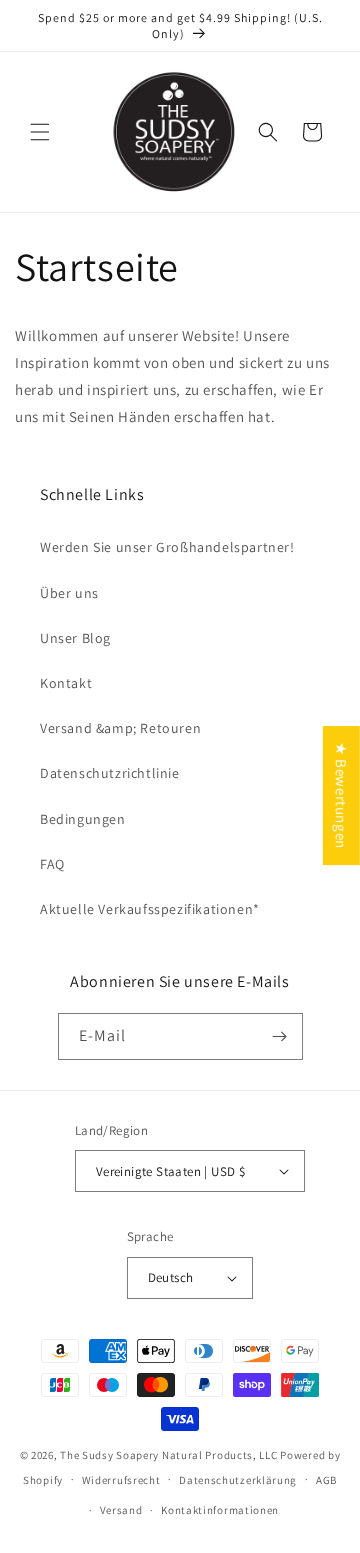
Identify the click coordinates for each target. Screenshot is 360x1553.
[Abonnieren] (280, 1036)
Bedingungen (83, 819)
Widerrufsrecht (121, 1480)
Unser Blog (75, 638)
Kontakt (66, 683)
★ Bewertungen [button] (341, 795)
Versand (121, 1510)
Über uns (69, 593)
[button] (40, 132)
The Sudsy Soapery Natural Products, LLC (168, 1455)
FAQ (52, 864)
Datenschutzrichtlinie (110, 773)
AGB (326, 1480)
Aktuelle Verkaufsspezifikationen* (150, 909)
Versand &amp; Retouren (120, 728)
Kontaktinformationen (220, 1510)
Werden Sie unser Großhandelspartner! (167, 547)
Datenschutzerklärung (238, 1480)
